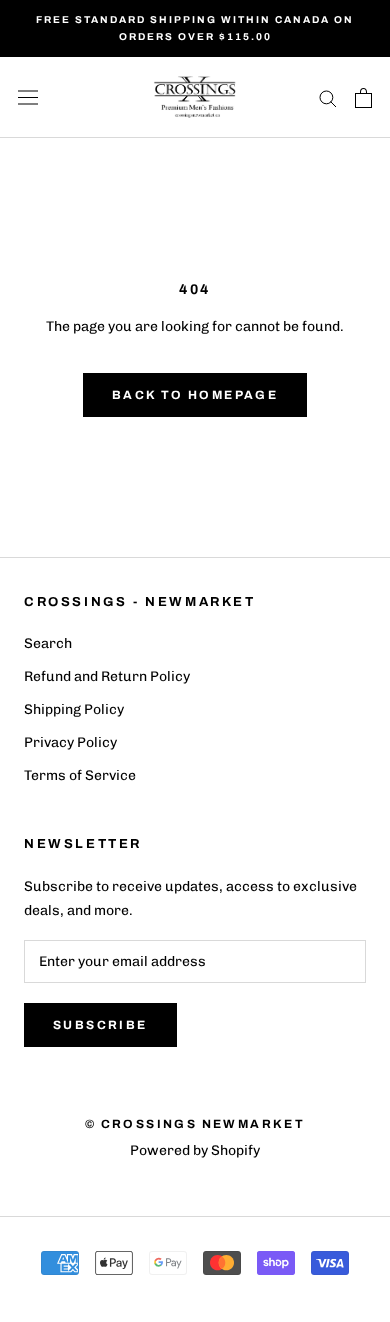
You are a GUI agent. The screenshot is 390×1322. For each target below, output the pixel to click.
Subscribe (100, 1025)
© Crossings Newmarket (195, 1124)
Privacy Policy (70, 742)
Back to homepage (195, 395)
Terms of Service (80, 775)
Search (48, 643)
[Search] (328, 97)
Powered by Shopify (195, 1150)
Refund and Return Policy (107, 676)
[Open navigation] (28, 97)
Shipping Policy (74, 709)
